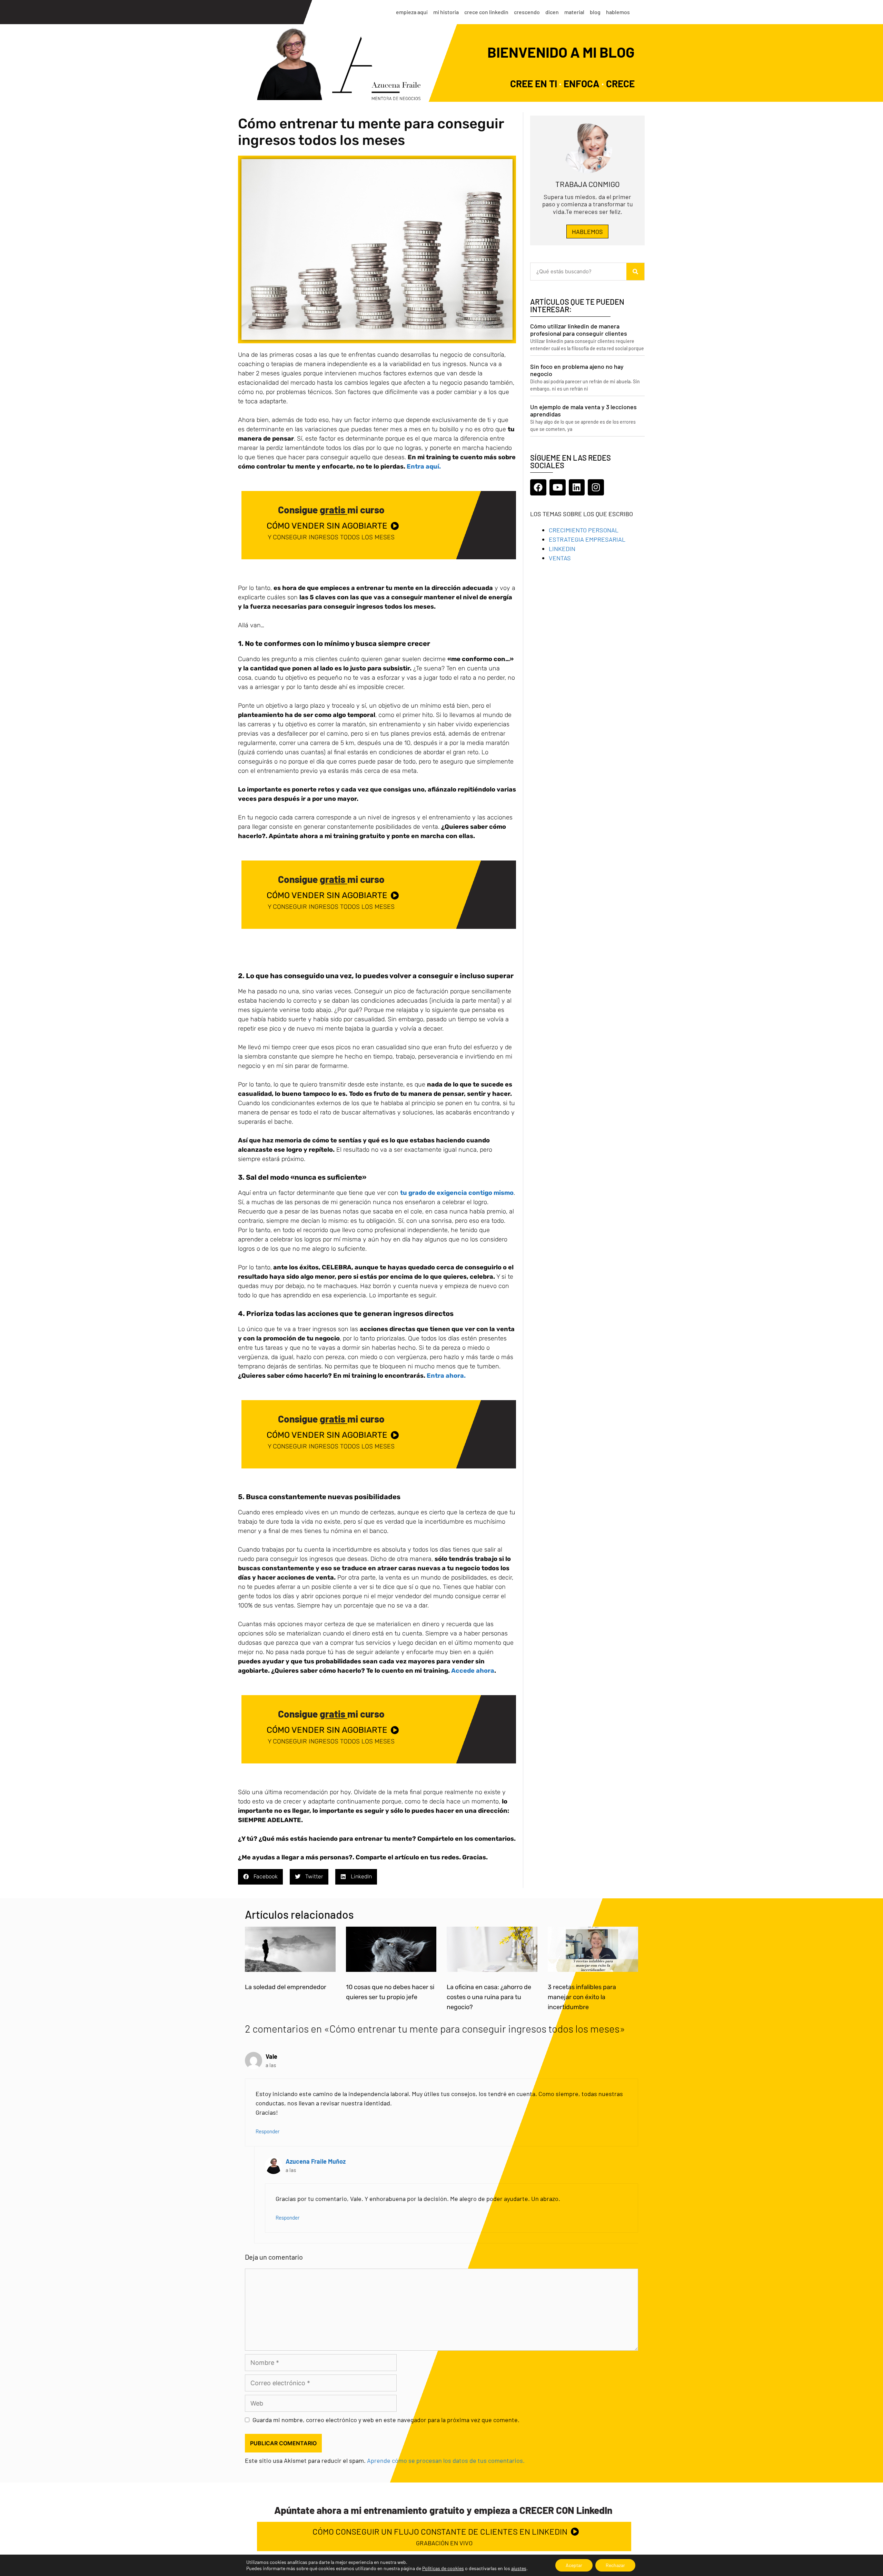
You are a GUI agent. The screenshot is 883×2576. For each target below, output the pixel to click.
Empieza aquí (412, 12)
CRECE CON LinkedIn (486, 12)
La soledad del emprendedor (286, 1987)
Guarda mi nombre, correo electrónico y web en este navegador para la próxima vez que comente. (386, 2420)
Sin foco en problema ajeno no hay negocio (577, 370)
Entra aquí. (424, 466)
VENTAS (560, 558)
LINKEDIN (562, 549)
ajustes (519, 2568)
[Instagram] (596, 487)
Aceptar (574, 2565)
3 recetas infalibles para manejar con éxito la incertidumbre (582, 1997)
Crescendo (527, 12)
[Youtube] (558, 487)
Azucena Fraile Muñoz (316, 2161)
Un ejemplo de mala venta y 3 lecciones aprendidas (583, 411)
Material (574, 12)
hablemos (587, 232)
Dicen (552, 12)
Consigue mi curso (331, 510)
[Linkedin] (577, 487)
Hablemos (618, 12)
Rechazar (615, 2565)
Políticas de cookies (443, 2568)
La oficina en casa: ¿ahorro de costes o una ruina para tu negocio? (489, 1997)
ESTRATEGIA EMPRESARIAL (587, 539)
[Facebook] (538, 487)
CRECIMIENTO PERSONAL (584, 530)
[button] (260, 1877)
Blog (595, 12)
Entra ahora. (446, 1376)
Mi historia (446, 12)
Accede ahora (473, 1671)
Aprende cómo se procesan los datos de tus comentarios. (446, 2460)
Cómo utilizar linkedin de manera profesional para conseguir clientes (579, 330)
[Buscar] (635, 272)
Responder (268, 2131)
